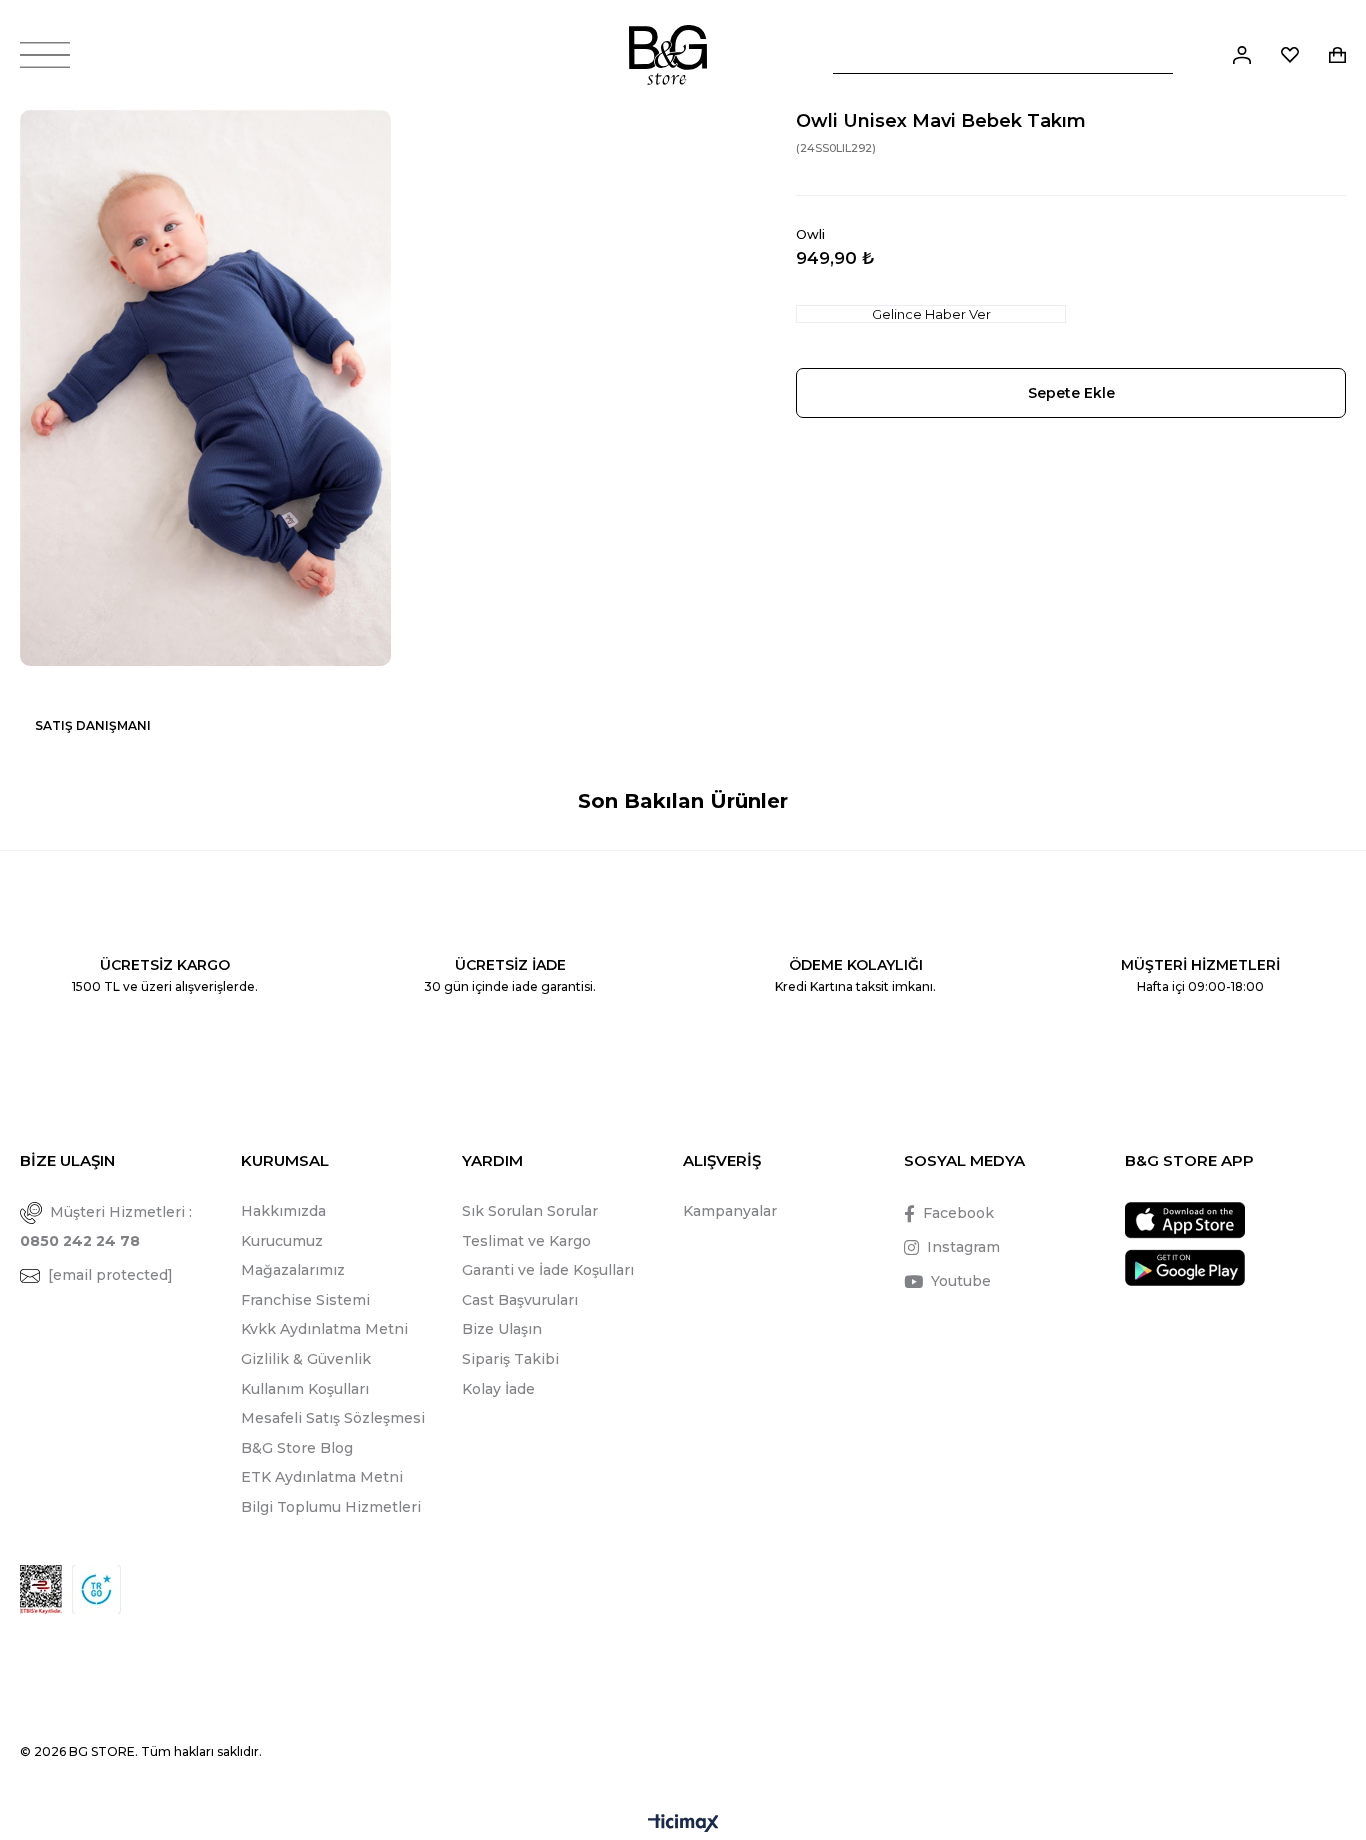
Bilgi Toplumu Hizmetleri (331, 1507)
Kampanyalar (730, 1211)
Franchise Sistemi (305, 1300)
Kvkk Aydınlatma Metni (324, 1329)
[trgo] (96, 1589)
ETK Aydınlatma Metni (322, 1477)
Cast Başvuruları (520, 1300)
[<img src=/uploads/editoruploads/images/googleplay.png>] (1185, 1267)
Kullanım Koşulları (305, 1389)
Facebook (958, 1213)
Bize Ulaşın (502, 1329)
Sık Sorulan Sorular (530, 1211)
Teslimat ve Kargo (526, 1241)
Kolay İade (498, 1389)
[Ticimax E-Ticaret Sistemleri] (683, 1824)
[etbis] (41, 1589)
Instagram (963, 1247)
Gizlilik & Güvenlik (306, 1359)
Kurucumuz (282, 1241)
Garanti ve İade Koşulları (548, 1270)
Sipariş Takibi (510, 1359)
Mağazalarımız (293, 1270)
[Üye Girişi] (1242, 55)
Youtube (961, 1281)
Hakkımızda (283, 1211)
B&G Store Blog (297, 1448)
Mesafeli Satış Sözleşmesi (333, 1418)
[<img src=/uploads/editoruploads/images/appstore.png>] (1185, 1220)
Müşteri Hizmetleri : (106, 1226)
